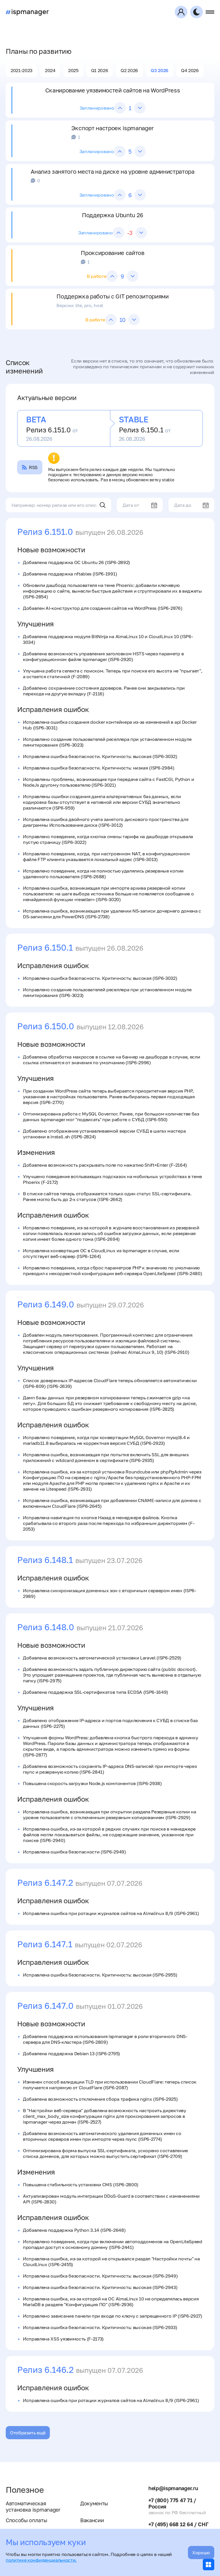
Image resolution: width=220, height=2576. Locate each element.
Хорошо (201, 2553)
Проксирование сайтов (113, 253)
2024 (50, 70)
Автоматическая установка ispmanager (33, 2506)
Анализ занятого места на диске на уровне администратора (112, 171)
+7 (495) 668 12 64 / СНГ (178, 2524)
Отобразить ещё (28, 2433)
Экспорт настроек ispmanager (113, 128)
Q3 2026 (160, 70)
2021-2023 (21, 70)
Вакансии (92, 2520)
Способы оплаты (26, 2520)
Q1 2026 (100, 70)
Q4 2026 (190, 70)
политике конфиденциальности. (41, 2560)
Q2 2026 (129, 70)
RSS (33, 467)
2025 (73, 70)
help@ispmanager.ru (173, 2488)
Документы (94, 2503)
